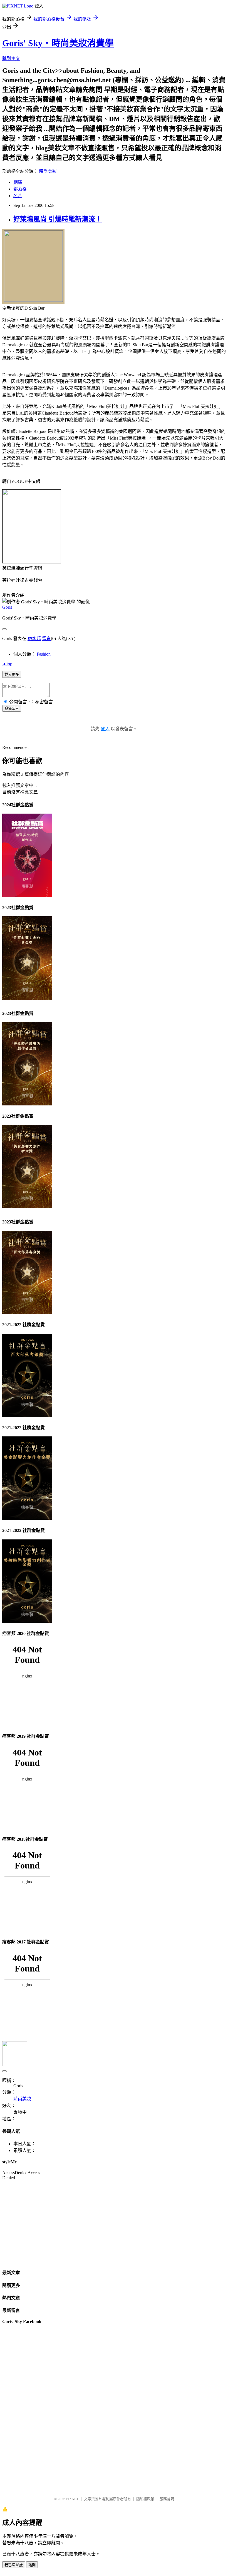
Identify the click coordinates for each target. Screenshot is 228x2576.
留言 (46, 639)
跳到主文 (11, 58)
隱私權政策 (145, 2499)
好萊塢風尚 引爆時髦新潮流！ (58, 219)
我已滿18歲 (14, 2565)
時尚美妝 (48, 171)
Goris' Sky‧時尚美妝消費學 (58, 43)
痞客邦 (34, 639)
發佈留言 (12, 708)
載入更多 (12, 675)
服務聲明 (167, 2499)
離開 (32, 2565)
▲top (7, 664)
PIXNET (72, 2499)
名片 (18, 196)
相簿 (18, 182)
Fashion (44, 654)
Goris (7, 607)
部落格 (20, 189)
